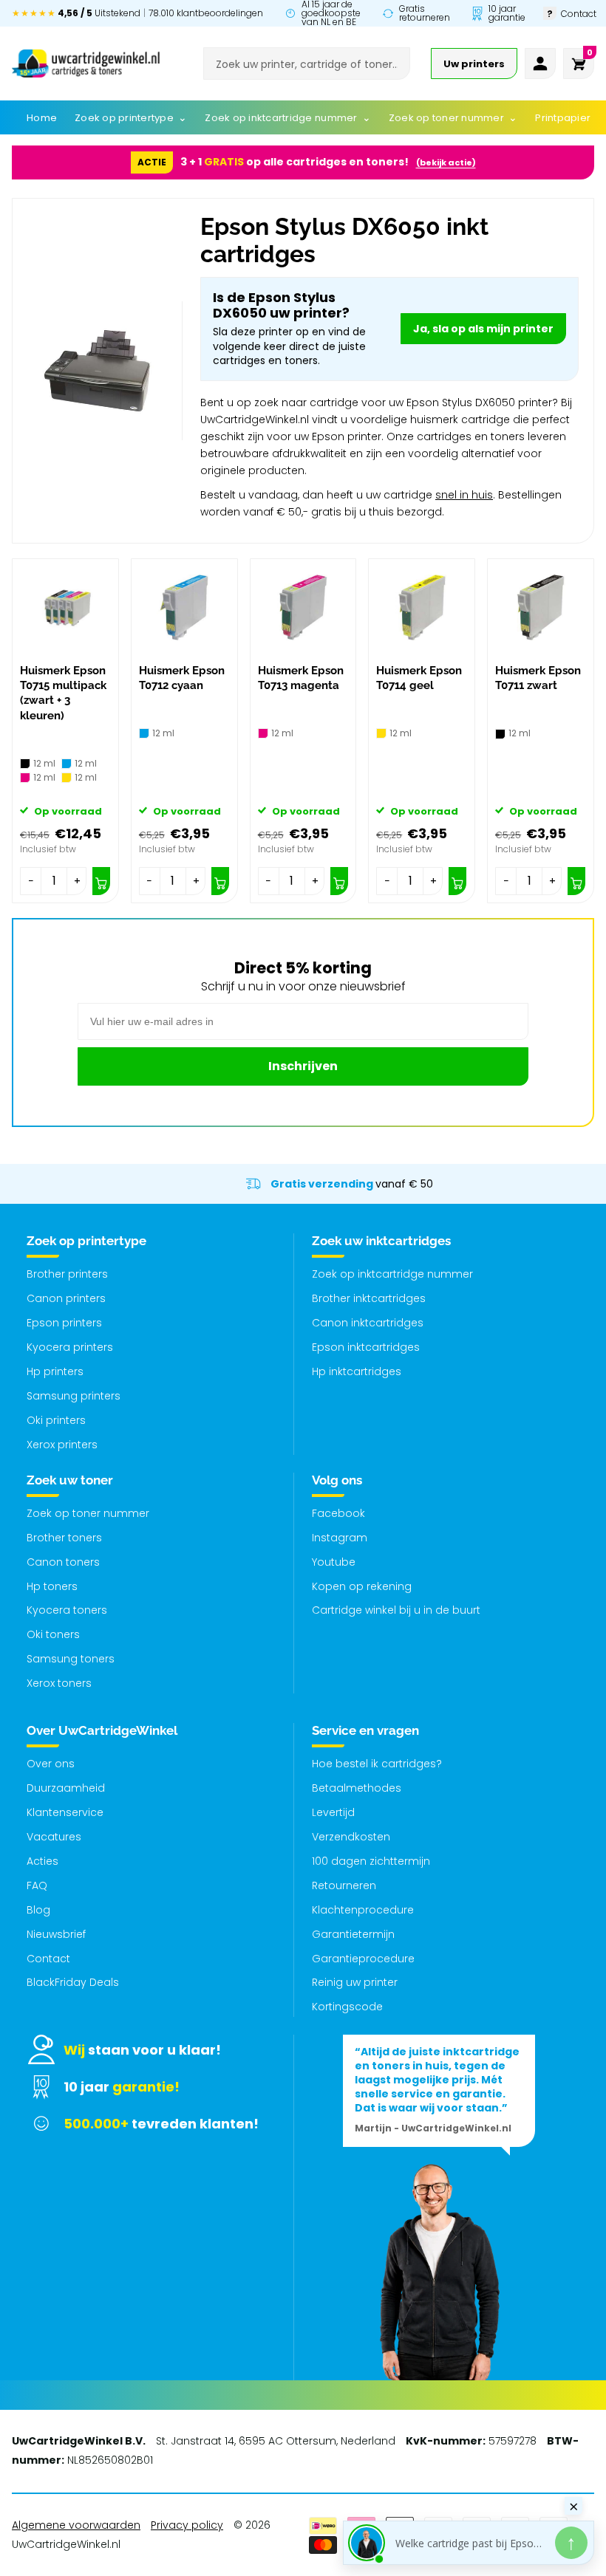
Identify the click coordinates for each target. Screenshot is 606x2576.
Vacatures (54, 1837)
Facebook (338, 1513)
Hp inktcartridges (357, 1371)
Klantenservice (65, 1812)
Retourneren (344, 1885)
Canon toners (63, 1562)
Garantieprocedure (363, 1959)
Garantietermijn (353, 1934)
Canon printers (66, 1298)
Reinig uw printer (355, 1982)
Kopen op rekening (362, 1586)
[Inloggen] (540, 64)
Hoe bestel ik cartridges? (377, 1764)
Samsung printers (74, 1396)
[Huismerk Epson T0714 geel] (422, 607)
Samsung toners (71, 1659)
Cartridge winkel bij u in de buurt (396, 1610)
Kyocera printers (70, 1347)
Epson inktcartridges (366, 1347)
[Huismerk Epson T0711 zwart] (541, 607)
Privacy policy (187, 2525)
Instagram (340, 1538)
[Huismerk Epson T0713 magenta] (303, 607)
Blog (38, 1910)
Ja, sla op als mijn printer (483, 329)
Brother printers (67, 1274)
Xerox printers (62, 1445)
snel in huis (464, 495)
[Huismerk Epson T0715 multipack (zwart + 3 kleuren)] (65, 607)
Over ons (51, 1764)
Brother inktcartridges (369, 1298)
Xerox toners (59, 1683)
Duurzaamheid (66, 1788)
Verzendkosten (351, 1837)
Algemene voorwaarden (76, 2525)
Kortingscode (347, 2007)
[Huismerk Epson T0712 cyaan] (184, 607)
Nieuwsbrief (56, 1934)
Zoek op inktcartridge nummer (392, 1274)
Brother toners (64, 1538)
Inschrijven (303, 1066)
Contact (48, 1959)
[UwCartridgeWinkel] (86, 64)
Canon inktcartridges (368, 1323)
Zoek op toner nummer (88, 1513)
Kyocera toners (67, 1610)
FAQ (37, 1885)
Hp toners (52, 1586)
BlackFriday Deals (73, 1982)
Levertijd (333, 1812)
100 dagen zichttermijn (371, 1861)
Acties (42, 1861)
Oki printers (56, 1420)
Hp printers (55, 1371)
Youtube (334, 1562)
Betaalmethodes (357, 1788)
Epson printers (64, 1323)
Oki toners (53, 1634)
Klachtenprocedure (363, 1910)
